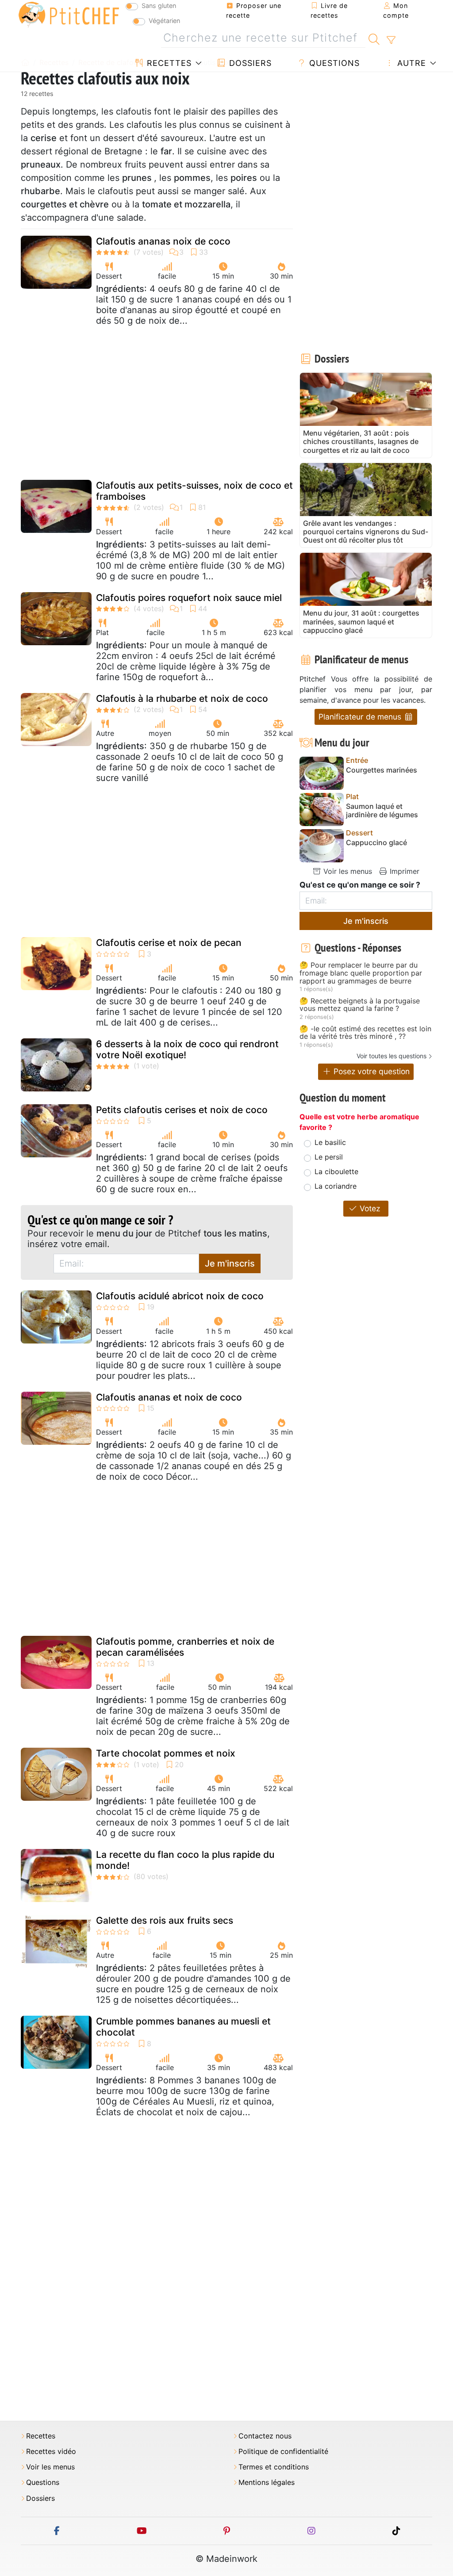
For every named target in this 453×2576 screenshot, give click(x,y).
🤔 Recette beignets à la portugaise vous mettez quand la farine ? (360, 1005)
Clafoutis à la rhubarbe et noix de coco (182, 699)
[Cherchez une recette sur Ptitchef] (374, 38)
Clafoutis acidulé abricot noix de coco (180, 1296)
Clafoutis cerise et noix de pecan (169, 943)
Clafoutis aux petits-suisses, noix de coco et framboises (194, 491)
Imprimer (403, 871)
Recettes (168, 63)
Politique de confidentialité (283, 2452)
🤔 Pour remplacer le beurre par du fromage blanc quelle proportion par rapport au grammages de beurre (361, 973)
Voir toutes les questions (392, 1056)
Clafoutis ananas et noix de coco (169, 1397)
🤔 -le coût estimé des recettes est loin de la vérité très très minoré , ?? (365, 1033)
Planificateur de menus (361, 717)
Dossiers (249, 63)
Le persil (329, 1157)
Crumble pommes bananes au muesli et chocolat (183, 2027)
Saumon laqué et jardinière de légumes (382, 811)
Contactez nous (265, 2436)
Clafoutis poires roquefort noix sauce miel (189, 598)
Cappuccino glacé (376, 843)
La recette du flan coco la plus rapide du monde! (185, 1860)
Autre (410, 63)
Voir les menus (347, 871)
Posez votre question (370, 1071)
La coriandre (336, 1186)
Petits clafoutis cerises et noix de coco (182, 1110)
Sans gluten (159, 6)
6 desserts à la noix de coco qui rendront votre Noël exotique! (187, 1049)
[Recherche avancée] (391, 40)
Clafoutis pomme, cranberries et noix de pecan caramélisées (185, 1647)
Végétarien (164, 21)
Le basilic (330, 1142)
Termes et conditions (274, 2467)
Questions (333, 63)
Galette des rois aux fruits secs (165, 1920)
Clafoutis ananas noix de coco (163, 241)
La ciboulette (336, 1171)
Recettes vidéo (51, 2452)
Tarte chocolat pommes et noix (166, 1753)
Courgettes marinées (382, 770)
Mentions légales (267, 2482)
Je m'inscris (230, 1263)
